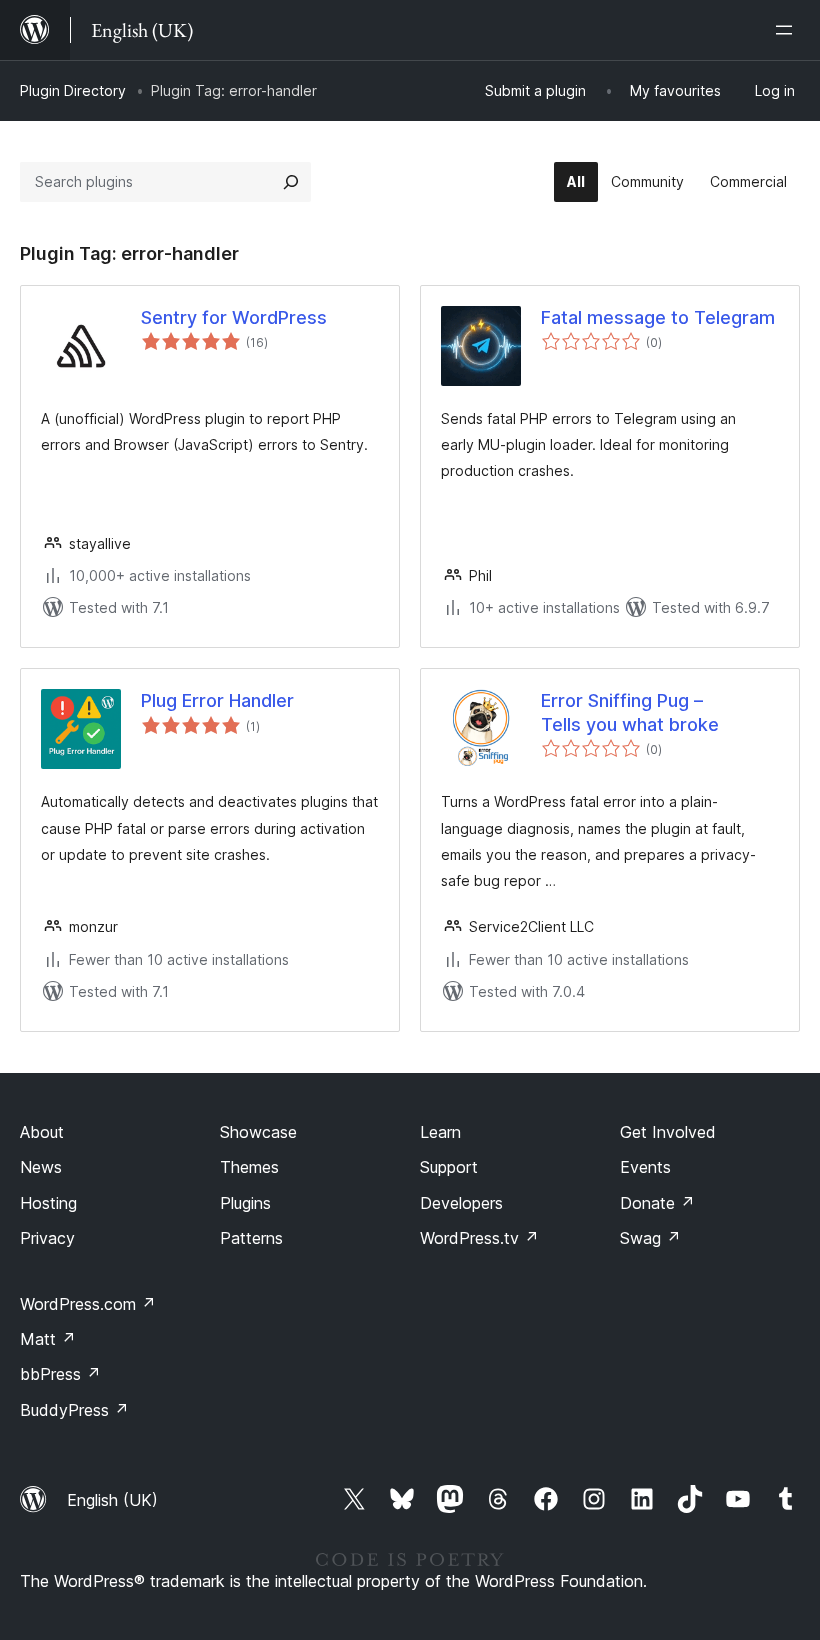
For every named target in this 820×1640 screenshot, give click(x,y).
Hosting (48, 1203)
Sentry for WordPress (234, 317)
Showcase (258, 1132)
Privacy (47, 1238)
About (42, 1132)
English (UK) (112, 1500)
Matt (48, 1339)
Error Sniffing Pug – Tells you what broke (630, 712)
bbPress (60, 1374)
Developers (461, 1203)
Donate (657, 1203)
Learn (440, 1132)
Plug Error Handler (217, 700)
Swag (650, 1238)
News (41, 1167)
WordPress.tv (479, 1238)
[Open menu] (788, 30)
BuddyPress (74, 1410)
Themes (249, 1167)
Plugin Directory (73, 90)
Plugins (245, 1203)
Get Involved (668, 1132)
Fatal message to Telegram (658, 317)
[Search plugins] (291, 182)
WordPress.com (88, 1304)
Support (449, 1167)
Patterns (251, 1238)
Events (645, 1167)
